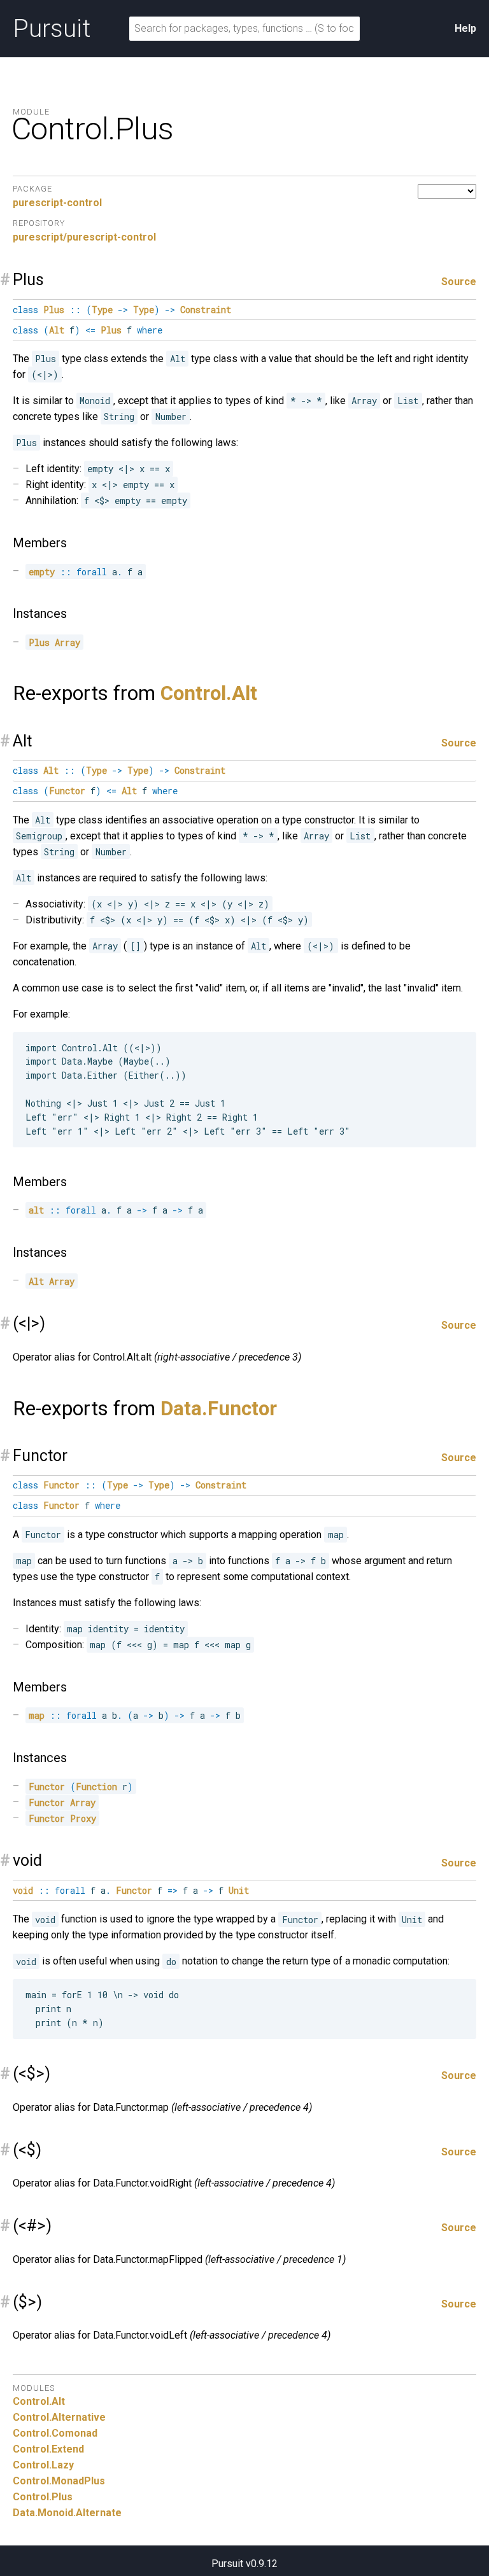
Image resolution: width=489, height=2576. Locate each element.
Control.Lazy (43, 2465)
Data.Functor (219, 1409)
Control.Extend (48, 2449)
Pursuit (52, 29)
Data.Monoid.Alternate (67, 2513)
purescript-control (57, 203)
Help (465, 28)
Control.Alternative (59, 2417)
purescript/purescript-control (84, 237)
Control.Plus (43, 2497)
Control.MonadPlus (59, 2481)
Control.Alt (209, 693)
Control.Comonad (55, 2433)
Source (459, 282)
